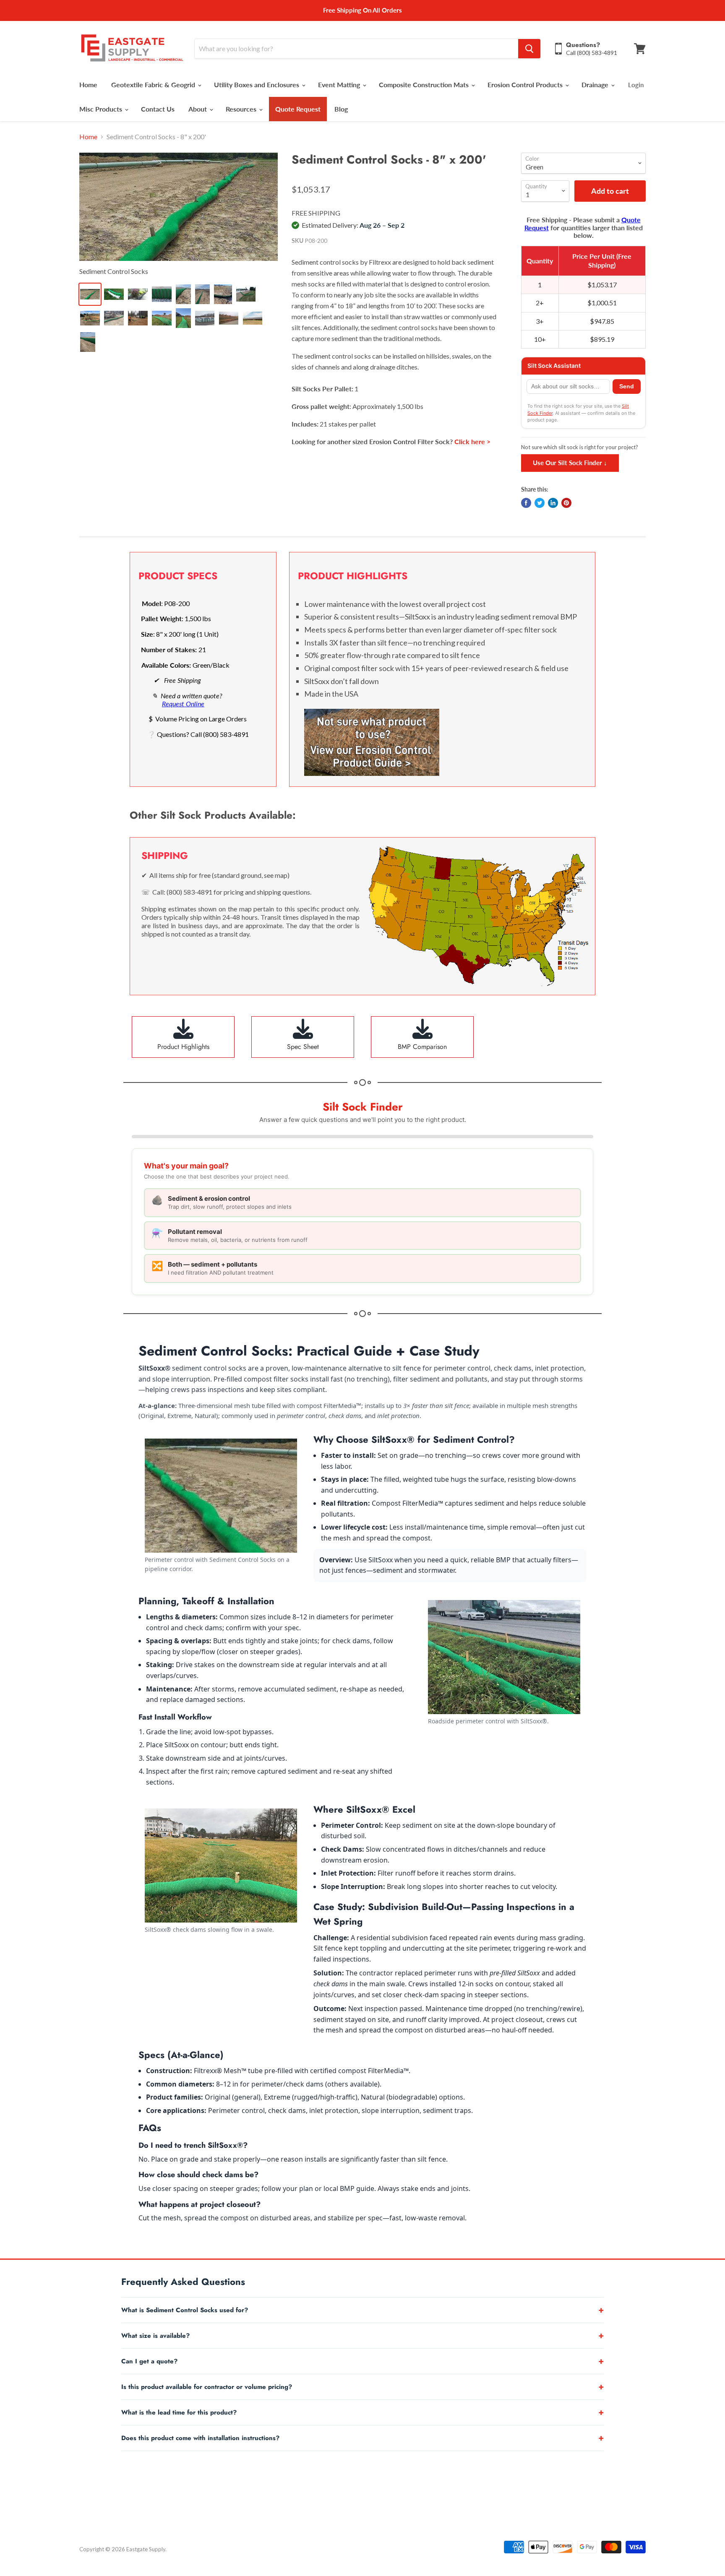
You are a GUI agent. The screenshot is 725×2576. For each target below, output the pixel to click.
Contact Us (158, 109)
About (198, 109)
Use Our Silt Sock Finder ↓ (570, 463)
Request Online (183, 704)
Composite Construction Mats (425, 85)
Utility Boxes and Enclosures (257, 85)
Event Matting (340, 85)
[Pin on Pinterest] (566, 503)
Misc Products (102, 109)
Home (88, 85)
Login (636, 85)
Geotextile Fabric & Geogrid (154, 85)
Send (627, 386)
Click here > (472, 441)
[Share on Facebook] (526, 503)
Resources (242, 109)
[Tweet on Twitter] (540, 503)
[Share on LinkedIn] (553, 503)
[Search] (529, 49)
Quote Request (298, 109)
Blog (341, 109)
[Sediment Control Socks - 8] (179, 207)
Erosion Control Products (526, 85)
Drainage (596, 85)
